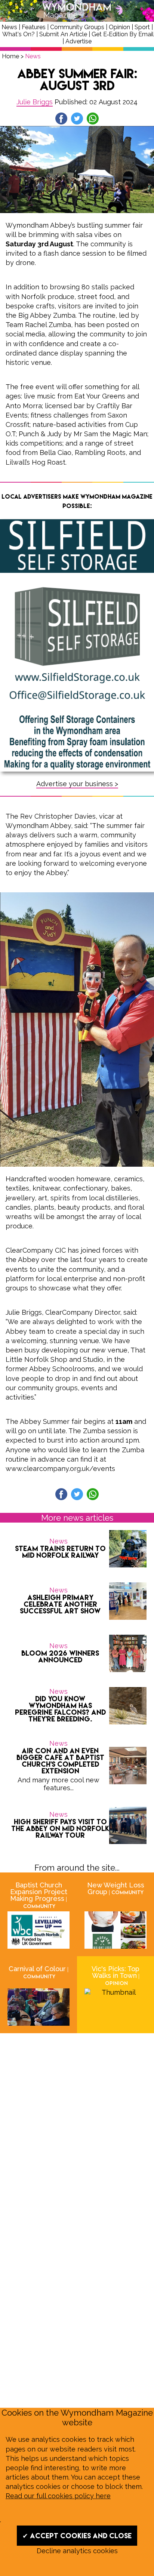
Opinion (119, 27)
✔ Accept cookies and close (77, 2536)
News (9, 27)
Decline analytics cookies (77, 2551)
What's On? (19, 34)
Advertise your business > (77, 784)
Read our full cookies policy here (58, 2496)
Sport (142, 27)
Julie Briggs (35, 102)
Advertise (78, 41)
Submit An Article (63, 34)
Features (34, 27)
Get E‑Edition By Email (123, 34)
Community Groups (77, 27)
